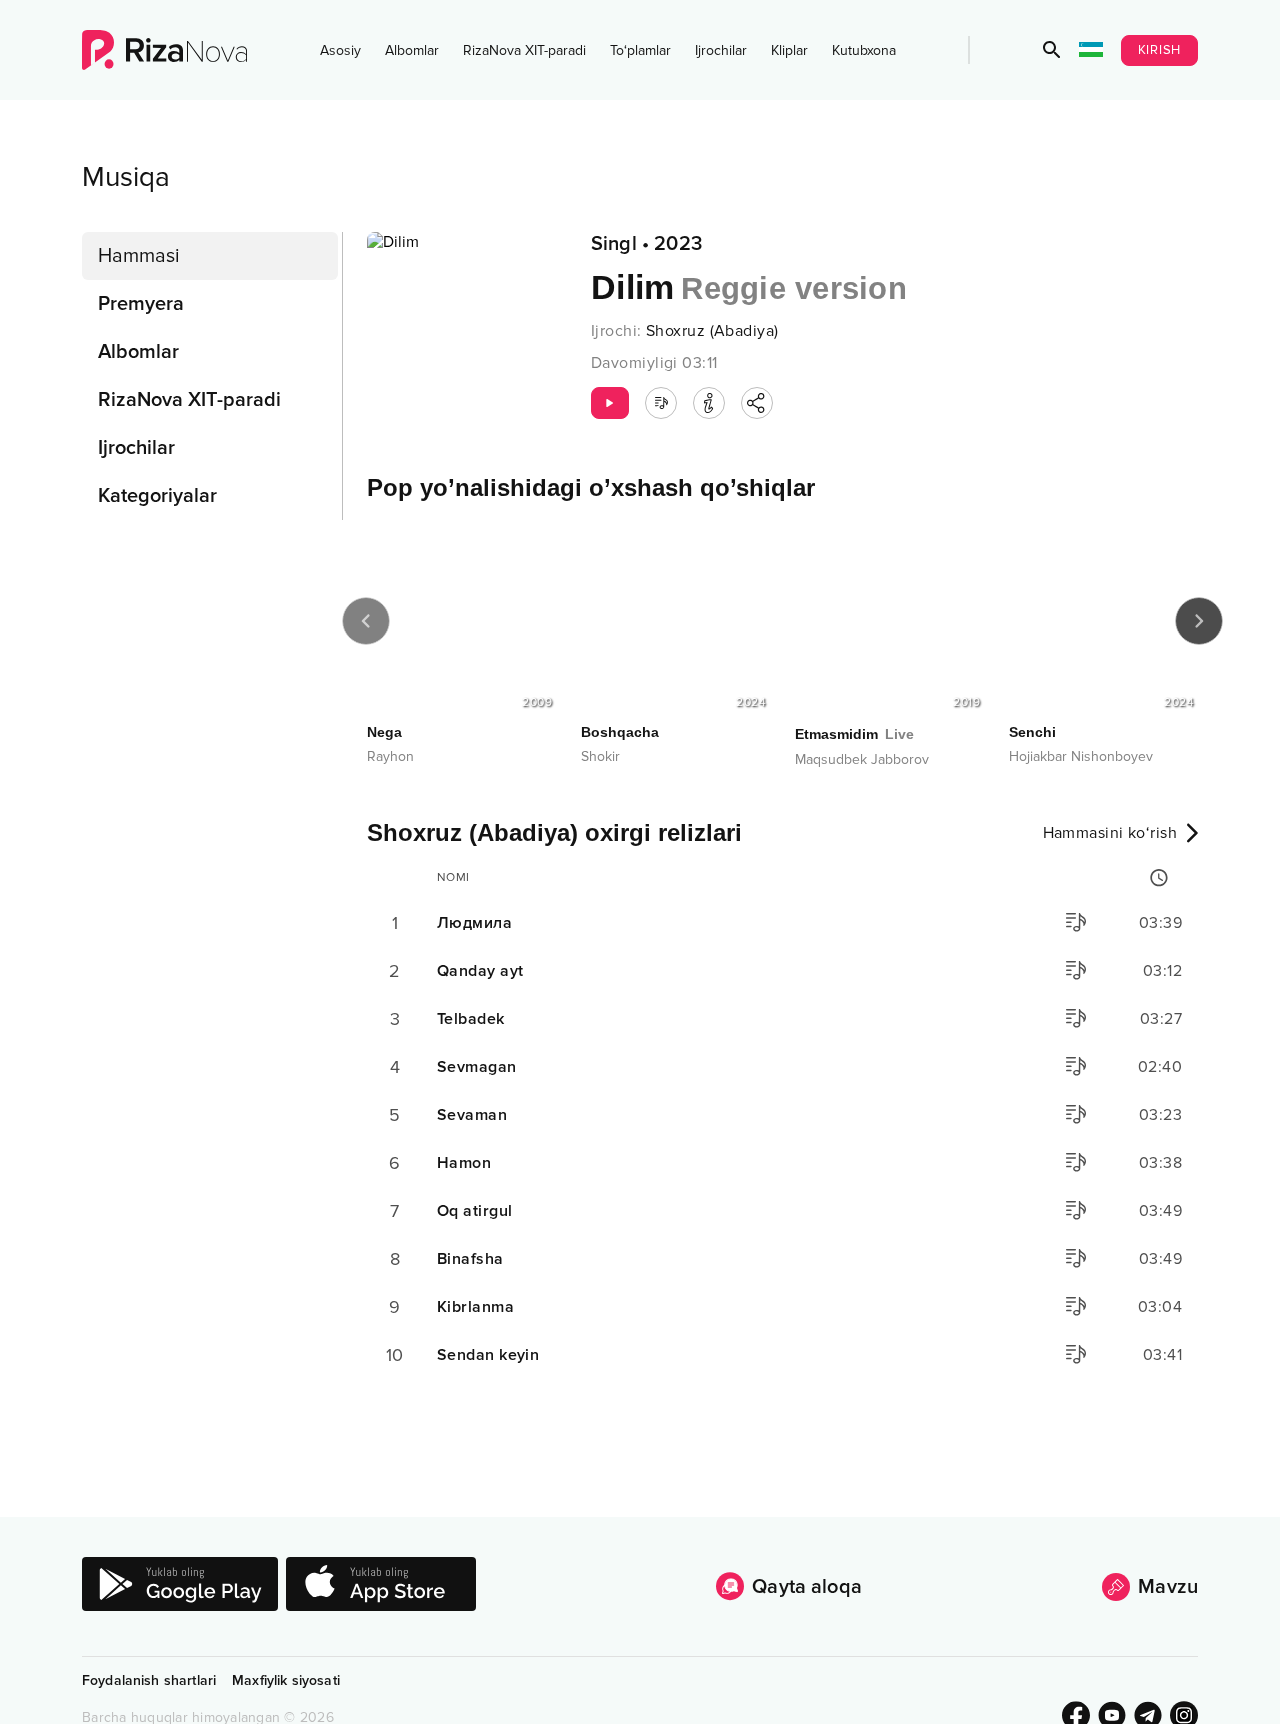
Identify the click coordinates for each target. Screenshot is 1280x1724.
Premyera (141, 304)
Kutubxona (864, 50)
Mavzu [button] (1168, 1587)
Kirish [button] (1160, 50)
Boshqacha (620, 732)
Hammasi (139, 256)
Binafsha (470, 1259)
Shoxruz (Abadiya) (712, 331)
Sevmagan (477, 1067)
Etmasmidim (854, 734)
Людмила (474, 923)
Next (1199, 621)
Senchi (1032, 732)
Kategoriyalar (157, 496)
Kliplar (789, 50)
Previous (366, 621)
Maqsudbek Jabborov (862, 759)
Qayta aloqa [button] (807, 1587)
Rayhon (390, 756)
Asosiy (340, 50)
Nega (384, 732)
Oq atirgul (474, 1211)
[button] (1052, 50)
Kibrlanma (475, 1307)
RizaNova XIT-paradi (524, 50)
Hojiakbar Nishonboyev (1081, 756)
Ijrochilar (721, 50)
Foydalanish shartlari (149, 1680)
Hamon (464, 1163)
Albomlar (412, 50)
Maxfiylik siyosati (286, 1680)
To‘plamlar (640, 50)
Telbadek (471, 1019)
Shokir (600, 756)
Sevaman (472, 1115)
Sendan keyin (488, 1355)
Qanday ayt (480, 971)
